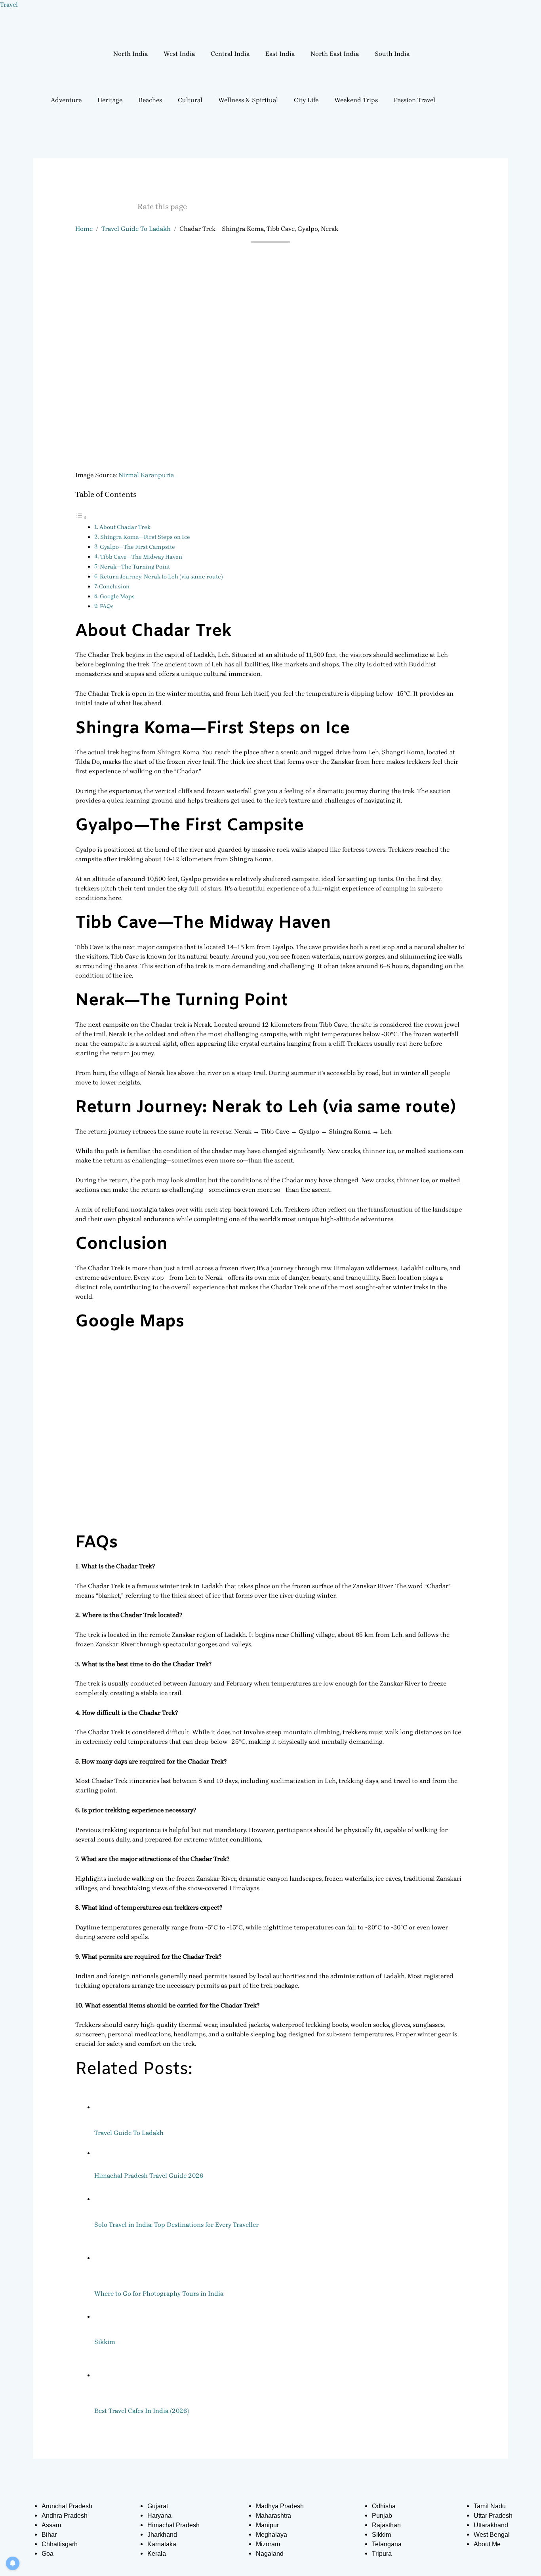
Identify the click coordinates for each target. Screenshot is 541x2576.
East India (280, 54)
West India (179, 54)
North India (130, 54)
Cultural (190, 100)
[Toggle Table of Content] (81, 517)
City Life (306, 100)
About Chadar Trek (125, 527)
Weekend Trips (356, 100)
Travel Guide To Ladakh (136, 229)
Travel (9, 5)
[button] (132, 54)
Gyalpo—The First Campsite (137, 547)
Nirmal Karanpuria (146, 475)
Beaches (150, 100)
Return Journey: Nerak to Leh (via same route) (161, 577)
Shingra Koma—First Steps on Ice (145, 537)
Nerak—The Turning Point (135, 567)
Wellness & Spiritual (248, 100)
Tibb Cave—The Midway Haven (141, 557)
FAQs (107, 606)
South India (392, 54)
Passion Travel (414, 100)
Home (84, 229)
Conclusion (114, 587)
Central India (230, 54)
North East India (335, 54)
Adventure (66, 100)
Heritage (110, 100)
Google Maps (117, 596)
